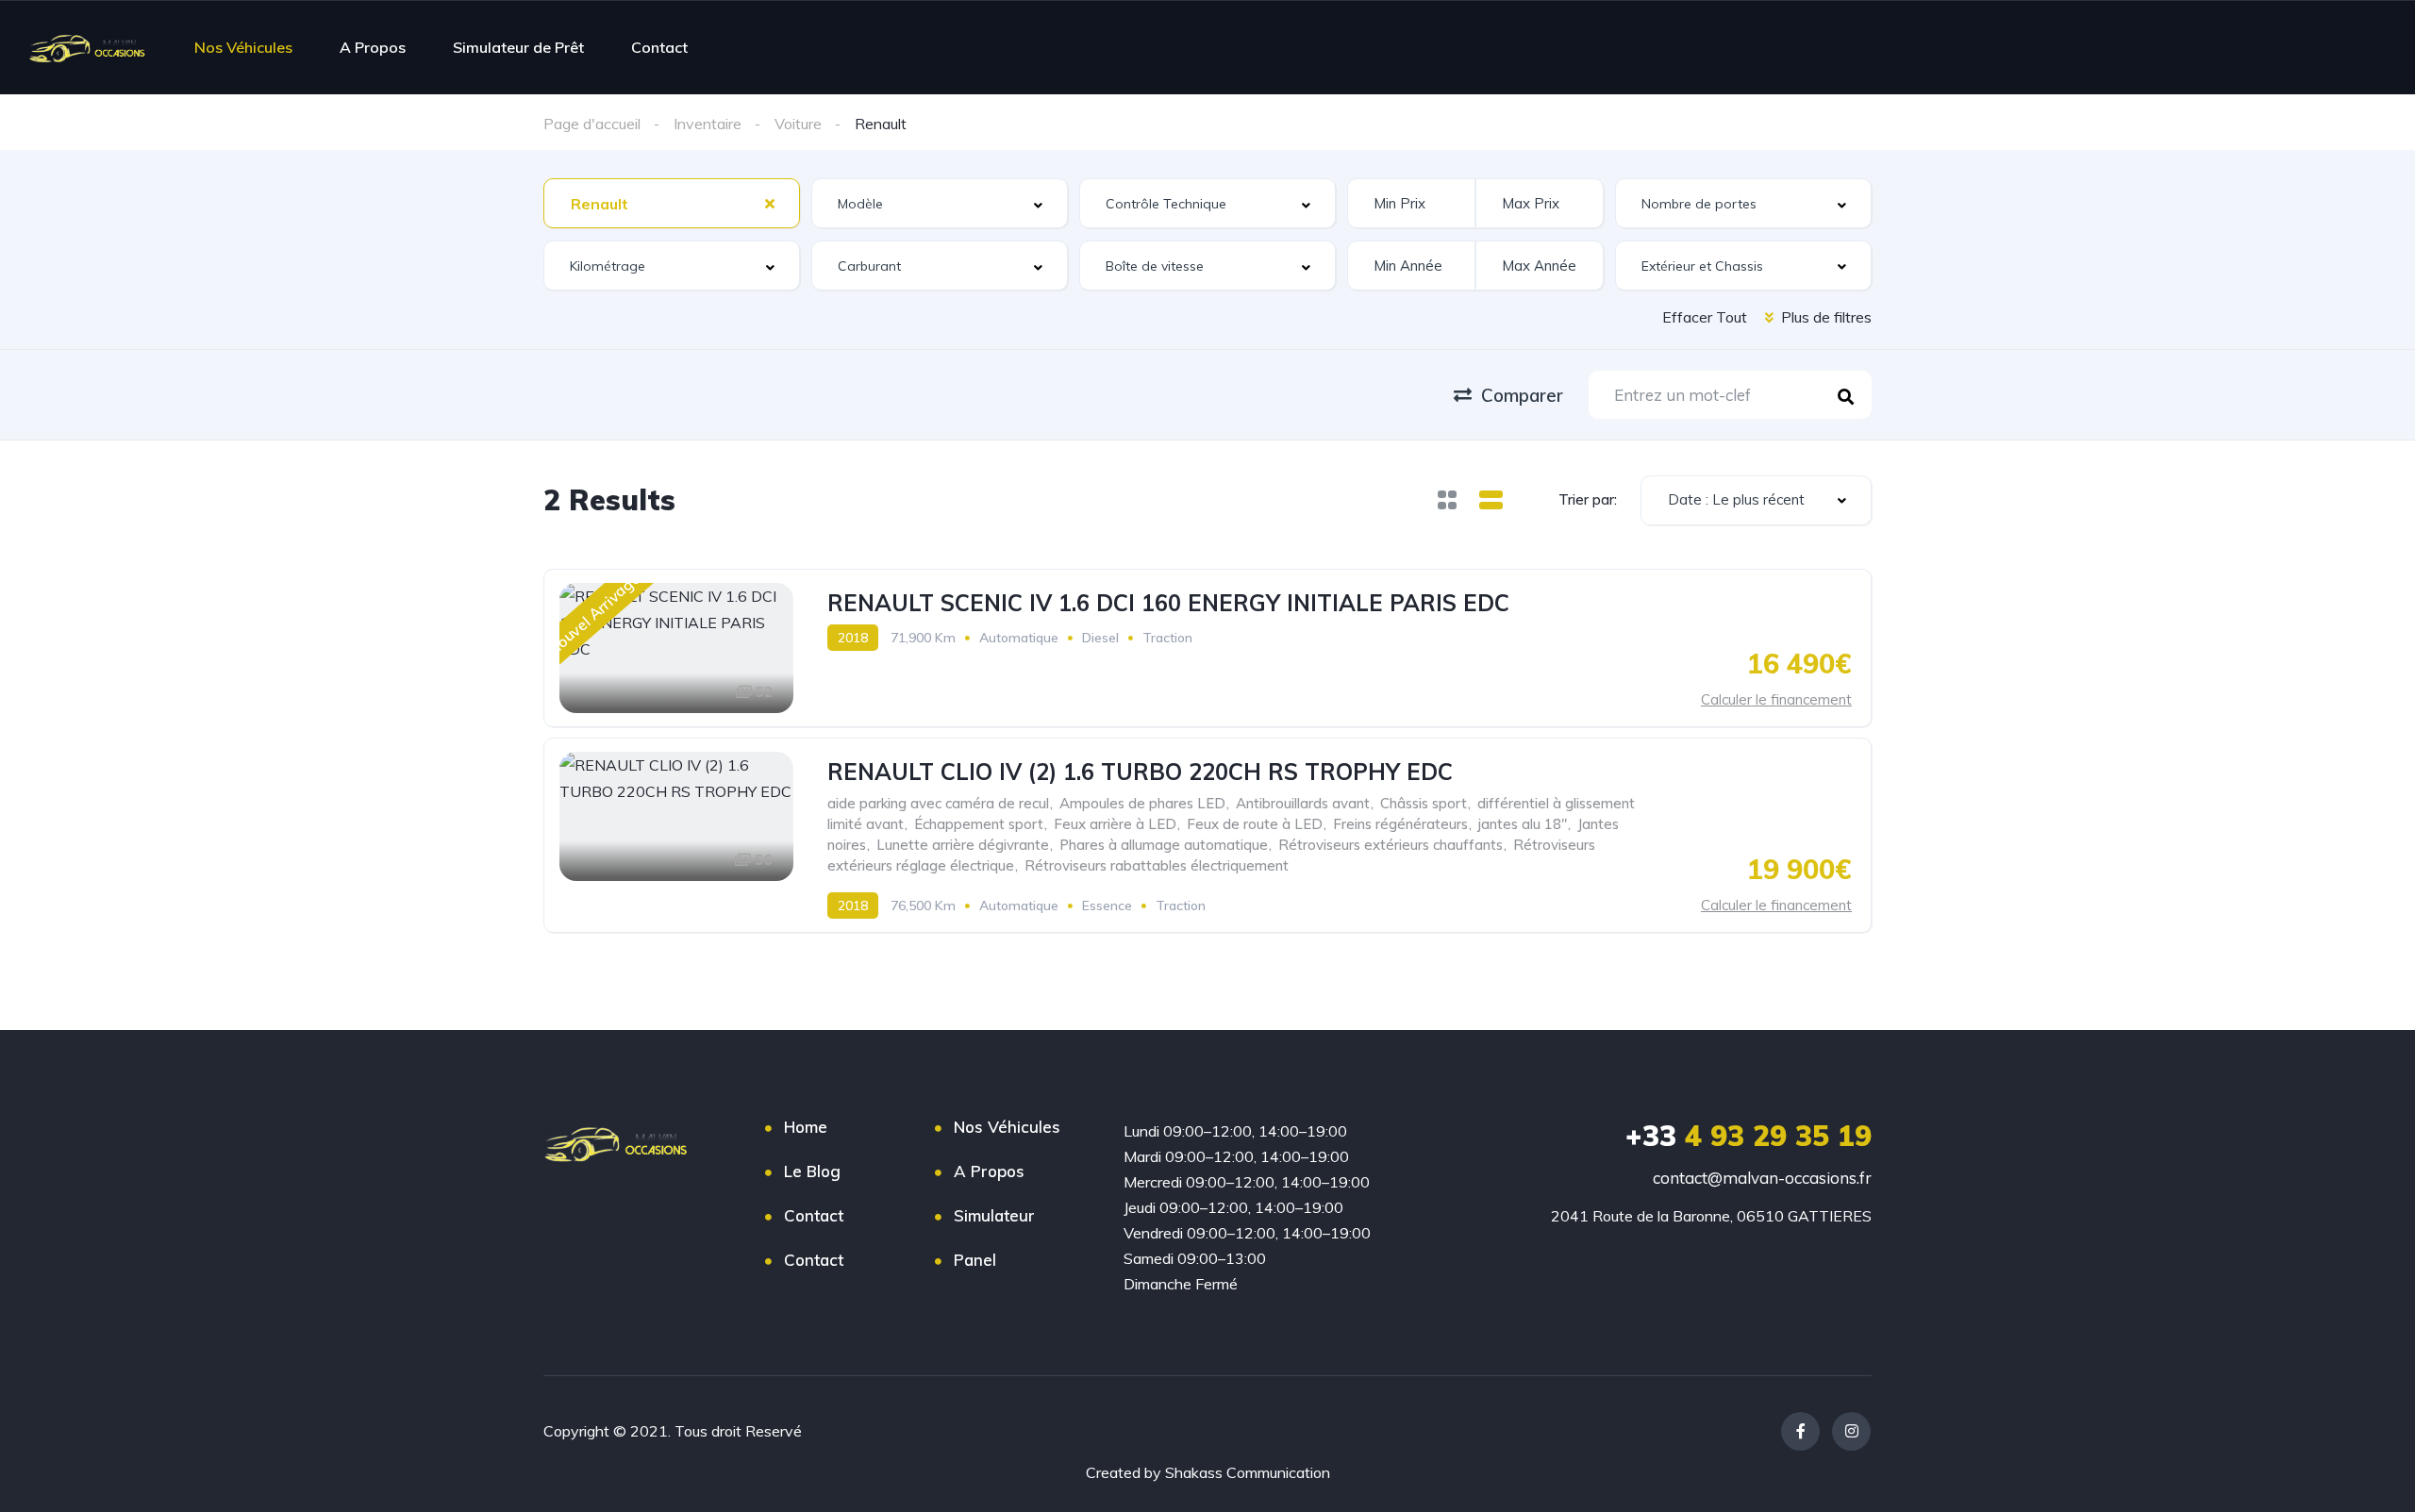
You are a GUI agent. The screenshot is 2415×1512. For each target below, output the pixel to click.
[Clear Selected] (770, 203)
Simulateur (994, 1215)
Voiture (798, 124)
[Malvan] (92, 47)
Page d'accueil (592, 124)
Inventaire (708, 124)
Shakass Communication (1248, 1472)
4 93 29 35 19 (1749, 1136)
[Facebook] (1800, 1431)
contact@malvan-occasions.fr (1762, 1178)
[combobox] (672, 203)
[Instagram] (1851, 1431)
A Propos (373, 47)
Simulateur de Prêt (518, 47)
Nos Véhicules (243, 47)
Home (806, 1127)
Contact (659, 47)
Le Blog (812, 1171)
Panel (975, 1260)
